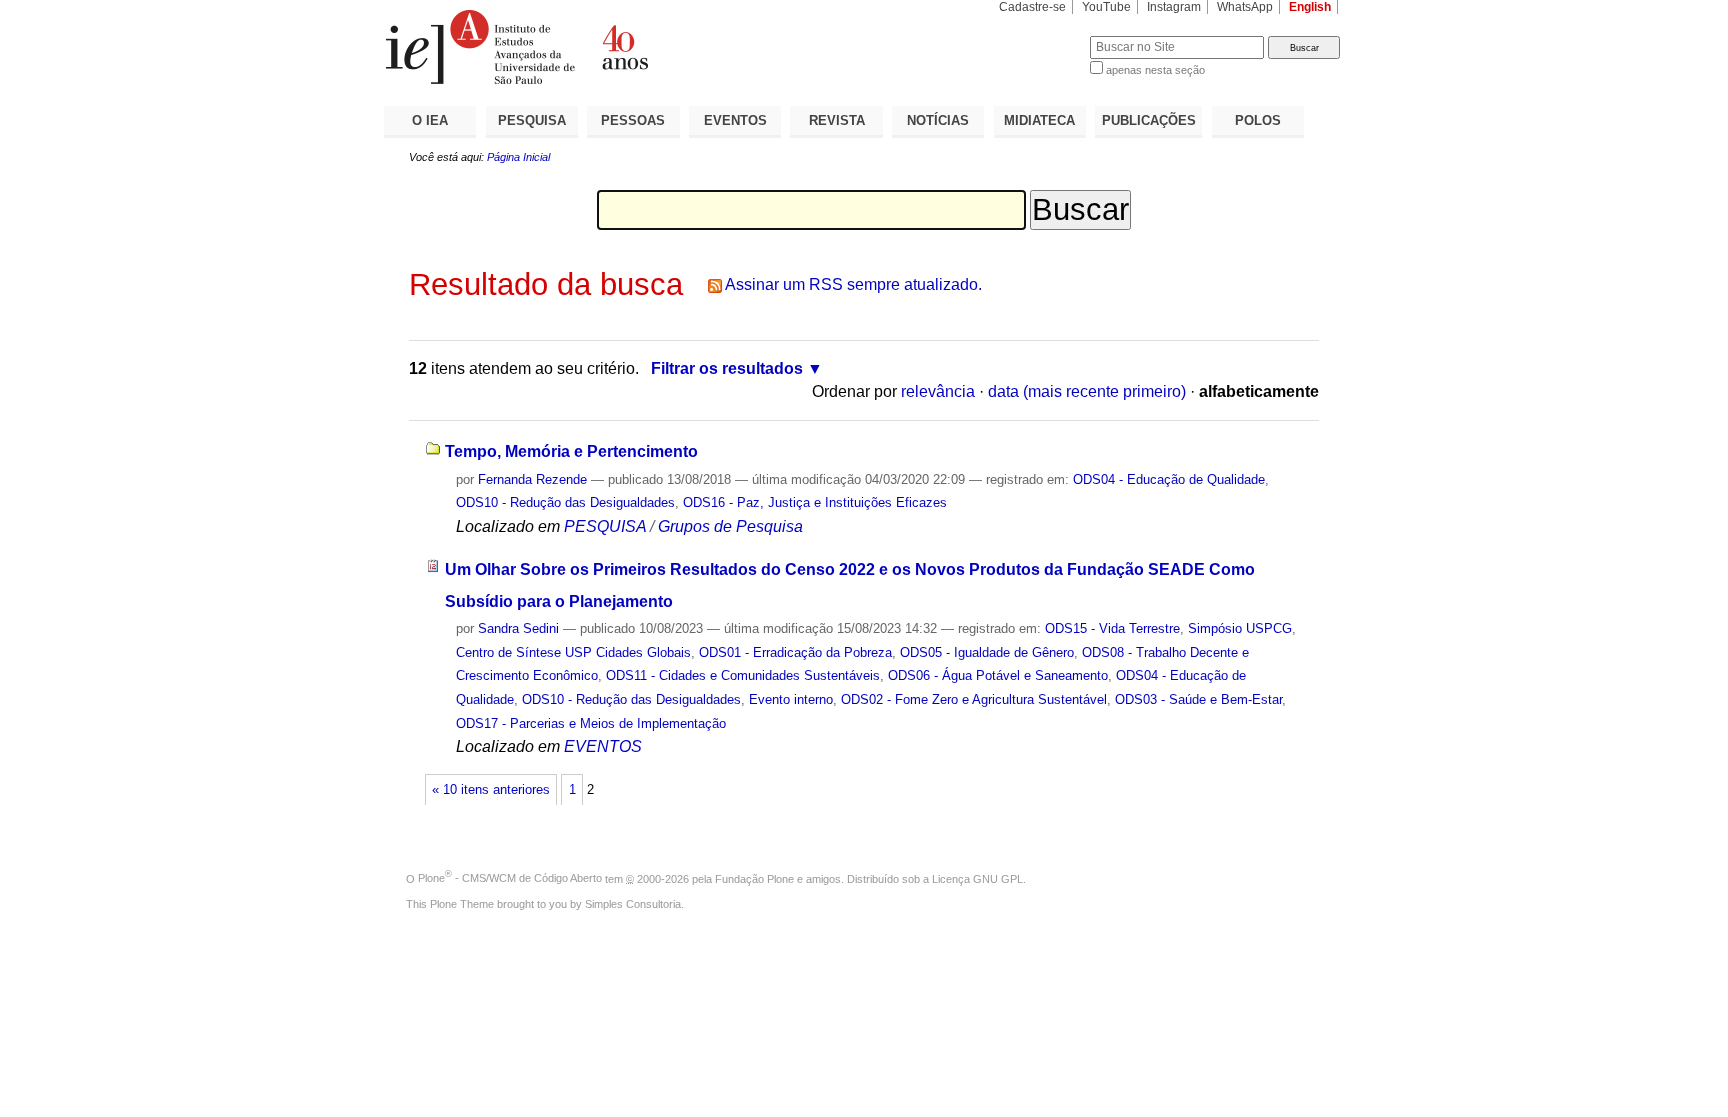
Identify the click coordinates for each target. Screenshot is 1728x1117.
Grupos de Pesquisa (730, 526)
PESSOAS (633, 120)
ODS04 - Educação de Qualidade (1169, 479)
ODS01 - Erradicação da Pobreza (795, 652)
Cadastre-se (1032, 7)
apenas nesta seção (1155, 70)
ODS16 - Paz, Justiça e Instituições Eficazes (815, 502)
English (1310, 7)
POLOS (1258, 120)
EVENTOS (735, 120)
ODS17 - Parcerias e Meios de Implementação (591, 723)
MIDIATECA (1039, 120)
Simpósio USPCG (1240, 628)
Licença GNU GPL (977, 878)
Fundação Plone (754, 878)
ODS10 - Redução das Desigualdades (565, 502)
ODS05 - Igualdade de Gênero (987, 652)
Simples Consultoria (633, 904)
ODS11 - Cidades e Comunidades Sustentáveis (743, 675)
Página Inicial (518, 157)
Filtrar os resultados (727, 368)
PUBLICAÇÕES (1149, 120)
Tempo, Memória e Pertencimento (571, 451)
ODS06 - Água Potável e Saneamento (998, 675)
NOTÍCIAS (938, 120)
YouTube (1106, 7)
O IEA (430, 120)
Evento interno (791, 699)
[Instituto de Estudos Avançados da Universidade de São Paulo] (624, 47)
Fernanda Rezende (532, 479)
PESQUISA (532, 120)
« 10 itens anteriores (491, 790)
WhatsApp (1245, 7)
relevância (938, 391)
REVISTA (837, 120)
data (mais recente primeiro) (1087, 391)
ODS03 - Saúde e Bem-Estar (1198, 699)
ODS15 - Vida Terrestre (1112, 628)
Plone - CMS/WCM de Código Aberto (510, 878)
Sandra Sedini (518, 628)
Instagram (1174, 7)
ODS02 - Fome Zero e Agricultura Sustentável (974, 699)
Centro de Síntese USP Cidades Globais (573, 652)
